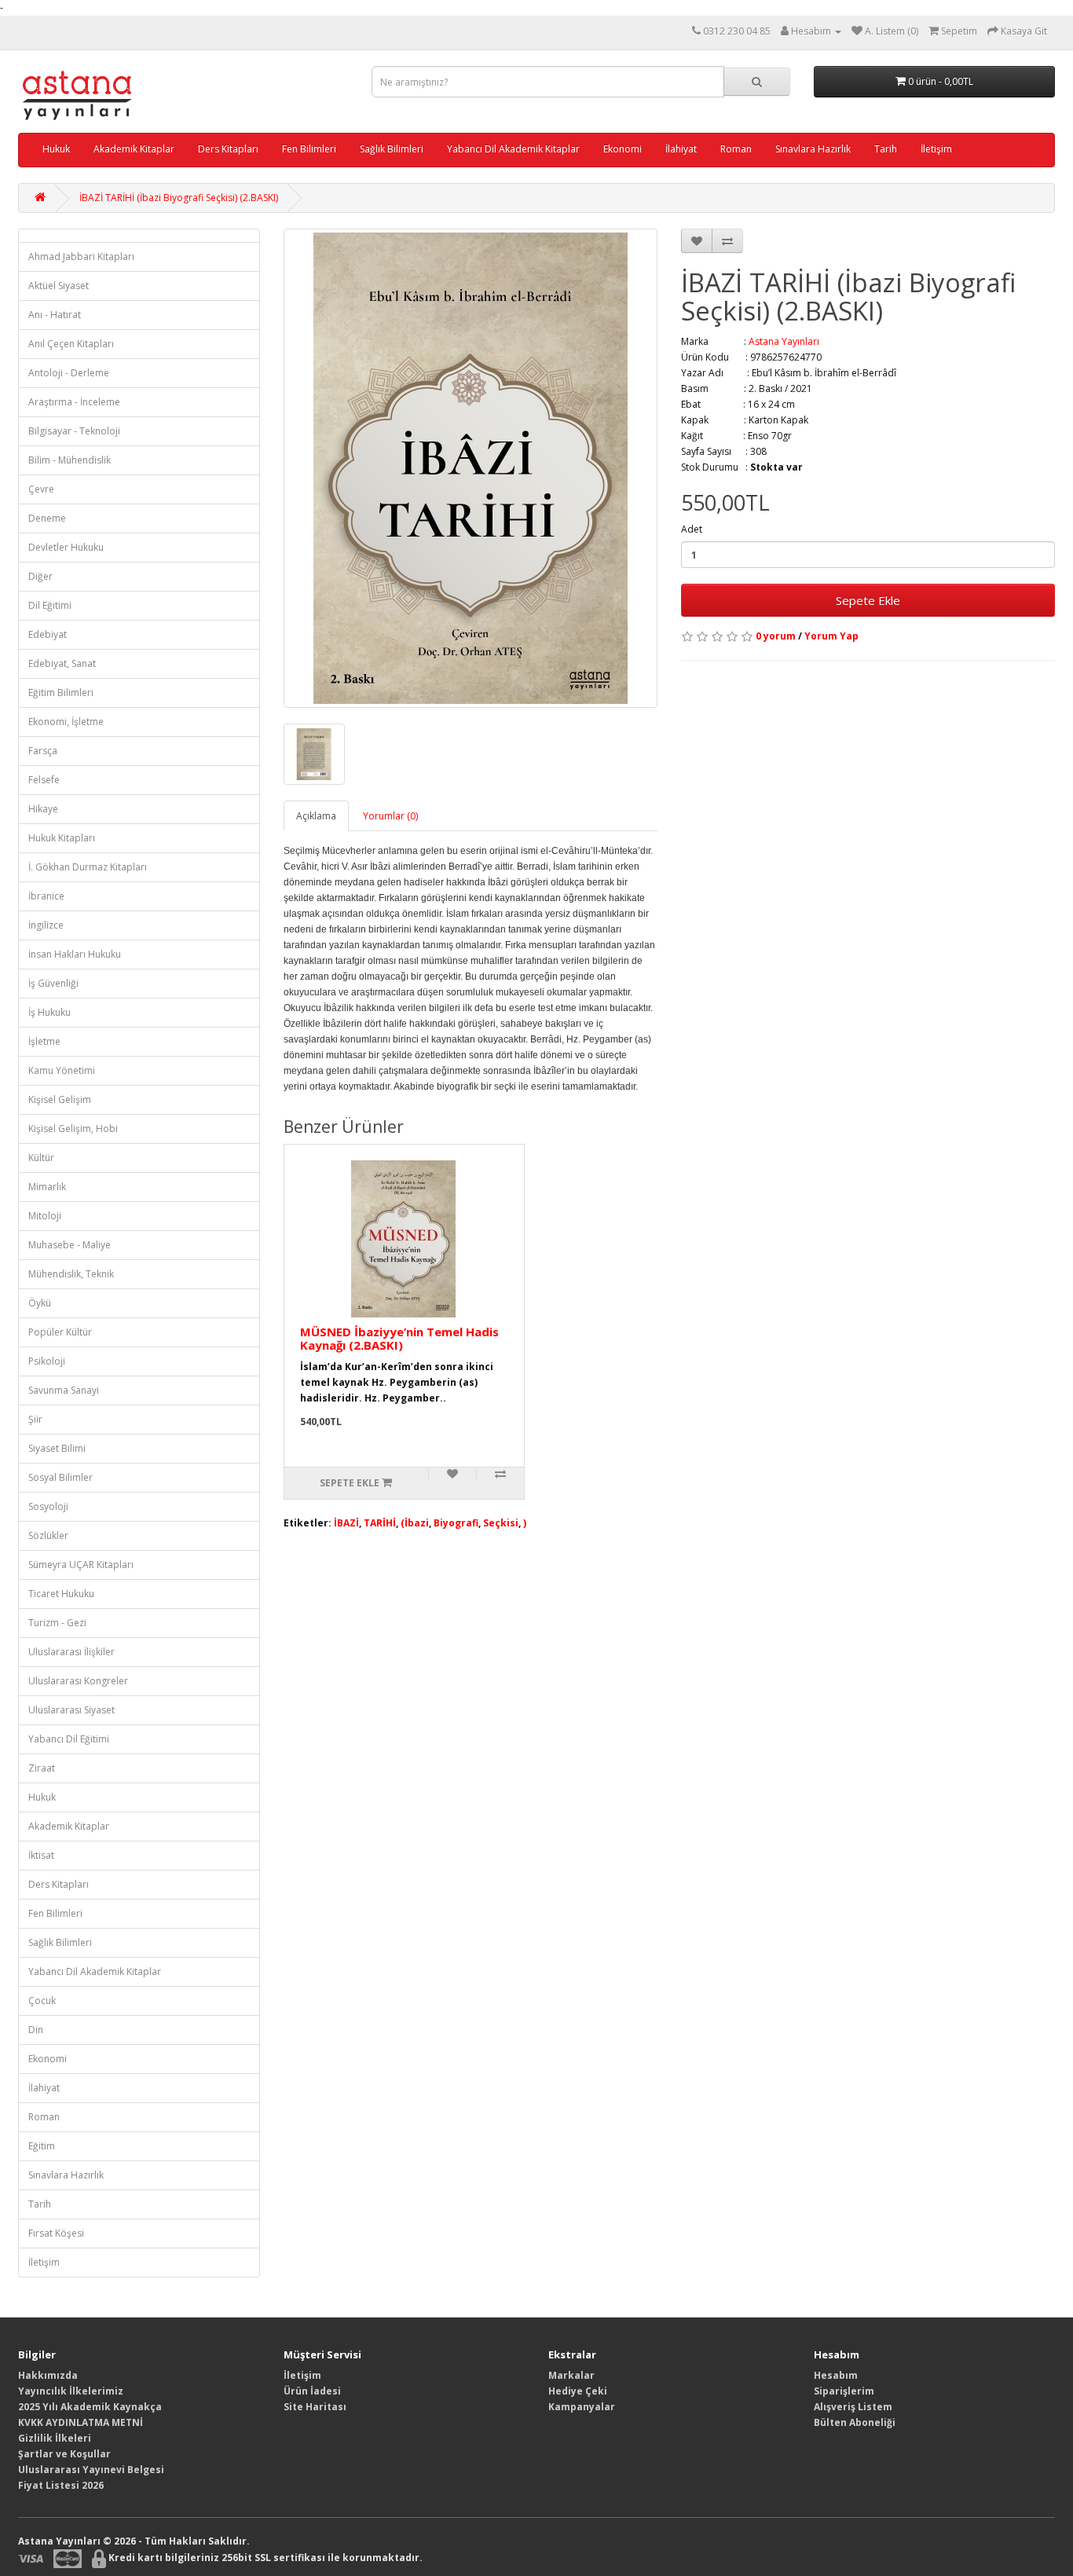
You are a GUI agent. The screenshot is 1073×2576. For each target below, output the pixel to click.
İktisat (41, 1855)
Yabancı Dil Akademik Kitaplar (513, 149)
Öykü (40, 1303)
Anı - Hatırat (55, 315)
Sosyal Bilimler (60, 1477)
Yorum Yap (831, 636)
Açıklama (316, 816)
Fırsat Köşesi (56, 2233)
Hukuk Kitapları (62, 838)
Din (36, 2030)
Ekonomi (623, 149)
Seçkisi (501, 1523)
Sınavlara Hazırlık (813, 149)
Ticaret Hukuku (61, 1594)
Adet (692, 529)
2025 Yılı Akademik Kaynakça (90, 2407)
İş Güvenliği (53, 983)
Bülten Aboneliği (855, 2422)
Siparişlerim (844, 2391)
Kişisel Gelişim (60, 1099)
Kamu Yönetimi (62, 1070)
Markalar (571, 2375)
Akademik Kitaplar (134, 149)
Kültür (41, 1158)
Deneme (47, 518)
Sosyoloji (48, 1506)
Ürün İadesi (312, 2391)
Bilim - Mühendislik (70, 460)
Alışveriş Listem (853, 2407)
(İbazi (415, 1523)
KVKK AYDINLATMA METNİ (81, 2422)
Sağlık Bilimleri (392, 149)
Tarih (886, 149)
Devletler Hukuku (66, 547)
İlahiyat (681, 149)
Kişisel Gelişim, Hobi (73, 1129)
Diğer (40, 576)
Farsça (43, 751)
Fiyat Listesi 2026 (61, 2485)
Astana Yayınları (784, 341)
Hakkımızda (48, 2375)
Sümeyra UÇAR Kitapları (81, 1565)
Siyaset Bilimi (57, 1448)
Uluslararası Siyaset (71, 1710)
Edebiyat (48, 634)
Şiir (35, 1419)
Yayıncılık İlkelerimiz (71, 2391)
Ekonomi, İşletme (66, 722)
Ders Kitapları (228, 149)
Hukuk (56, 149)
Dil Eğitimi (50, 605)
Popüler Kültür (60, 1332)
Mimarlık (47, 1187)
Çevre (41, 489)
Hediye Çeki (578, 2391)
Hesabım (836, 2375)
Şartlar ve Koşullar (64, 2454)
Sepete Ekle (868, 600)
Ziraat (42, 1768)
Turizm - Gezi (57, 1623)
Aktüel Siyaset (59, 286)
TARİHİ (380, 1523)
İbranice (46, 896)
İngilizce (46, 925)
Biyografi (456, 1523)
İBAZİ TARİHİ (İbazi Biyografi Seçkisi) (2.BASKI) (179, 198)
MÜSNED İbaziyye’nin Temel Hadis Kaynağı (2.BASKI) (399, 1338)
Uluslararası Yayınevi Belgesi (91, 2470)
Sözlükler (48, 1535)
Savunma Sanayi (64, 1390)
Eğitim (42, 2146)
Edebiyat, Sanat (62, 663)
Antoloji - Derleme (69, 373)
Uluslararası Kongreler (78, 1681)
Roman (736, 149)
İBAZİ (346, 1523)
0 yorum (776, 636)
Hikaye (43, 809)
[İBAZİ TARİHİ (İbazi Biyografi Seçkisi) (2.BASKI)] (471, 468)
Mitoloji (45, 1216)
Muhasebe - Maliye (70, 1245)
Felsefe (44, 780)
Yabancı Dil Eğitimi (69, 1739)
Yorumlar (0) (390, 816)
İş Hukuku (49, 1012)
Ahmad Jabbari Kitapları (81, 257)
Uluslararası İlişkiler (71, 1652)
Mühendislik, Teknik (71, 1274)
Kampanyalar (582, 2407)
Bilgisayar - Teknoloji (74, 431)
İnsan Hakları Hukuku (75, 954)
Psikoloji (47, 1361)
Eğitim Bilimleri (61, 693)
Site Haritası (315, 2407)
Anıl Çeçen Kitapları (71, 344)
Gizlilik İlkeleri (55, 2438)
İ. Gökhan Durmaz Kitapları (88, 867)
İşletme (44, 1041)
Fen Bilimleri (309, 149)
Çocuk (42, 2001)
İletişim (936, 149)
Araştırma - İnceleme (74, 402)
